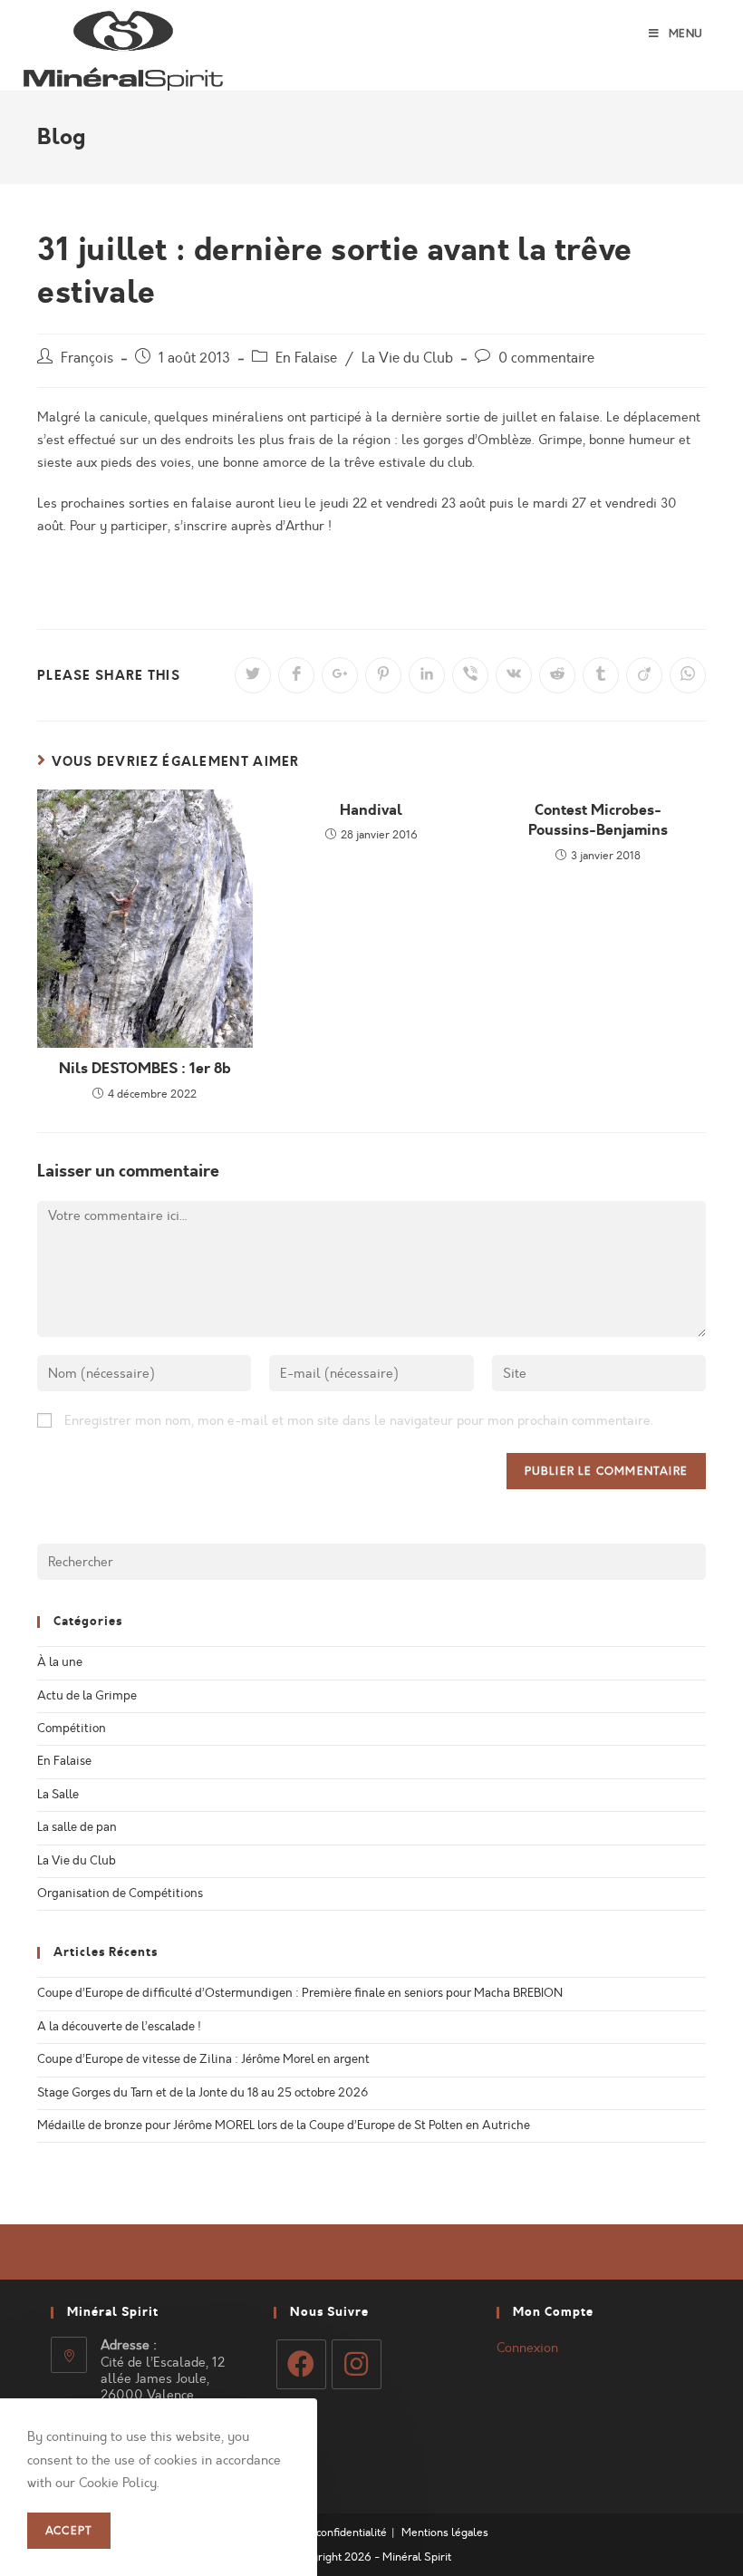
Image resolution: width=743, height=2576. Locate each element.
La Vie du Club (407, 358)
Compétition (72, 1729)
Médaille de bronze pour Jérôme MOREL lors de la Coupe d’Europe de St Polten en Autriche (284, 2126)
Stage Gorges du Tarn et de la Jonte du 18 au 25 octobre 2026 (203, 2093)
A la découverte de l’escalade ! (119, 2027)
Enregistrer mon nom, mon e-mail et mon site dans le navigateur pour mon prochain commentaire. (359, 1421)
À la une (60, 1662)
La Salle (58, 1795)
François (87, 358)
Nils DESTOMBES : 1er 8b (145, 1069)
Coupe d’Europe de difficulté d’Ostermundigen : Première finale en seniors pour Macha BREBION (300, 1993)
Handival (371, 810)
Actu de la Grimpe (87, 1696)
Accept (69, 2531)
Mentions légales (445, 2532)
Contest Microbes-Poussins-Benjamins (598, 820)
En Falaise (306, 358)
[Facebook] (301, 2364)
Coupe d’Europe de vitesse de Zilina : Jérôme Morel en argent (203, 2059)
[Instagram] (357, 2364)
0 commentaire (546, 358)
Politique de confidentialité (321, 2532)
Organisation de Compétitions (120, 1893)
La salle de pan (77, 1827)
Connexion (527, 2348)
